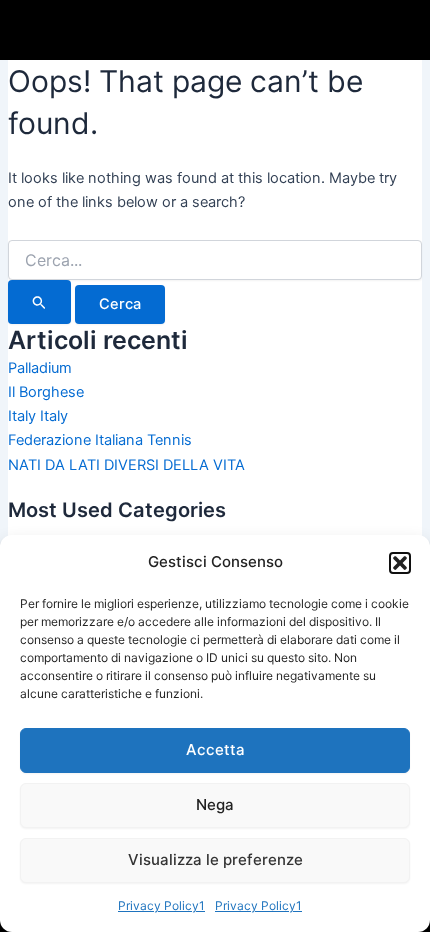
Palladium (40, 368)
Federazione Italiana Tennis (100, 440)
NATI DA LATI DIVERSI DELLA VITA (126, 465)
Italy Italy (38, 416)
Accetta (215, 749)
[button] (400, 563)
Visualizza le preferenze (215, 859)
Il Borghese (46, 392)
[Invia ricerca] (39, 302)
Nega (215, 804)
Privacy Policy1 (161, 905)
